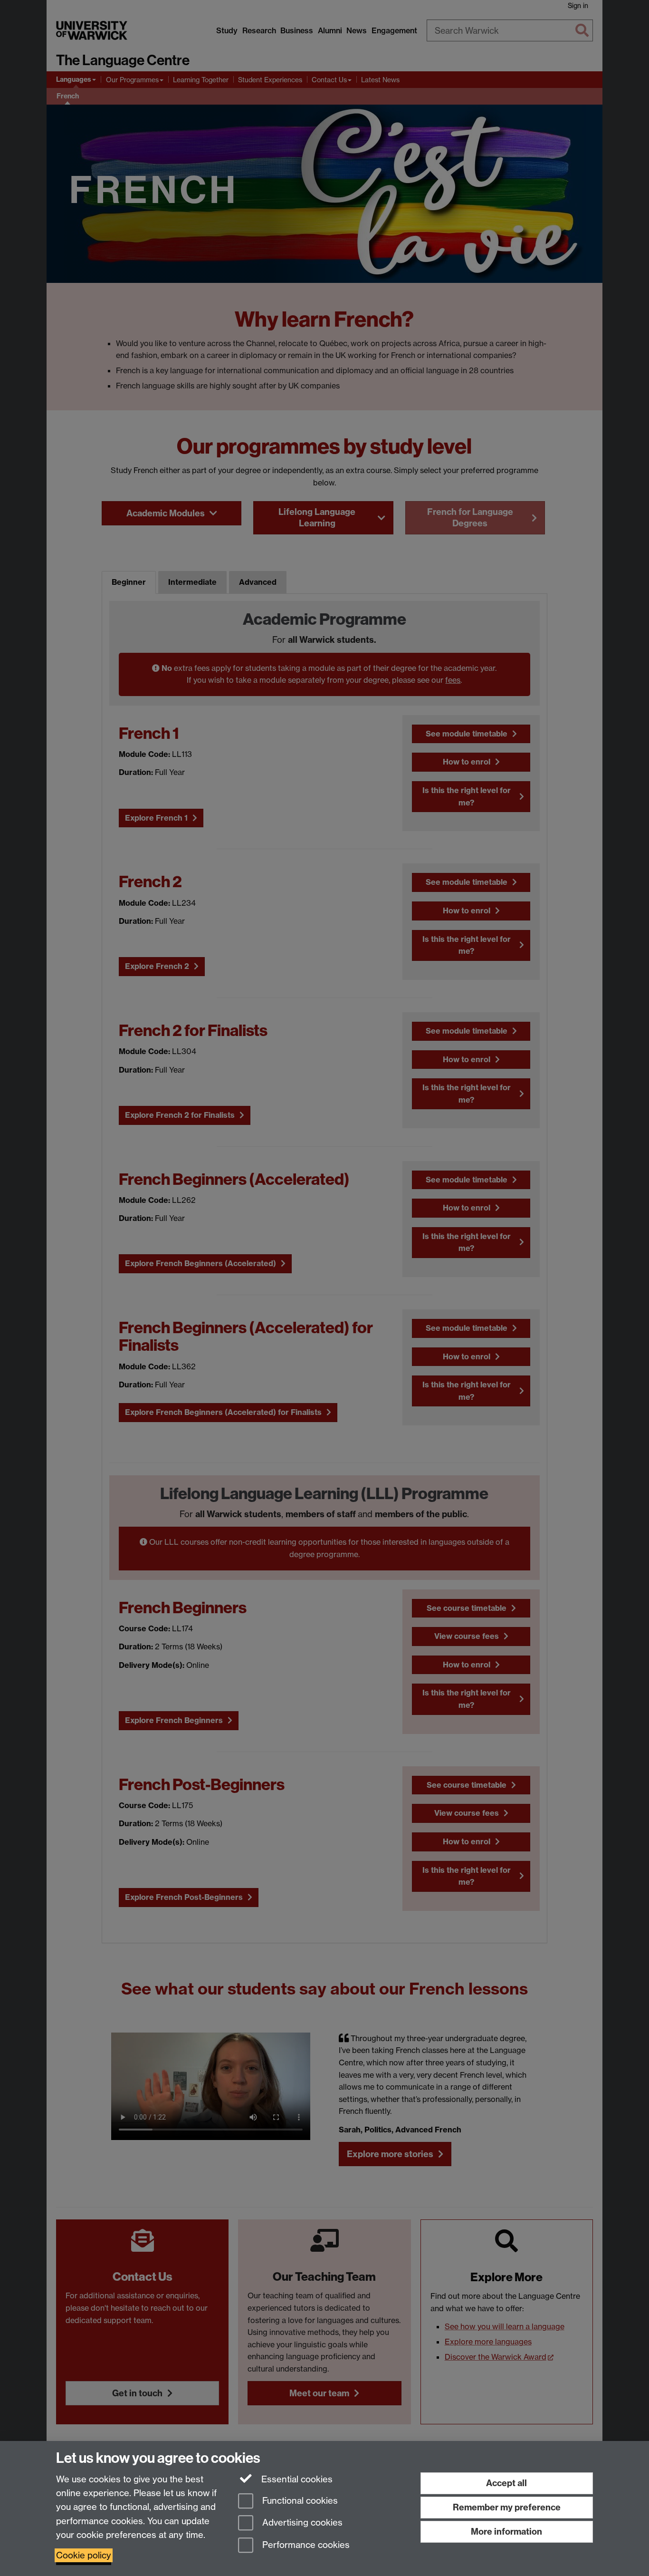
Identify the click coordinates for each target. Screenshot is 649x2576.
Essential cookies (296, 2479)
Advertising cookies (301, 2523)
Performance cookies (305, 2545)
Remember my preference (507, 2507)
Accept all (506, 2483)
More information (506, 2532)
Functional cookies (299, 2501)
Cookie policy (84, 2555)
